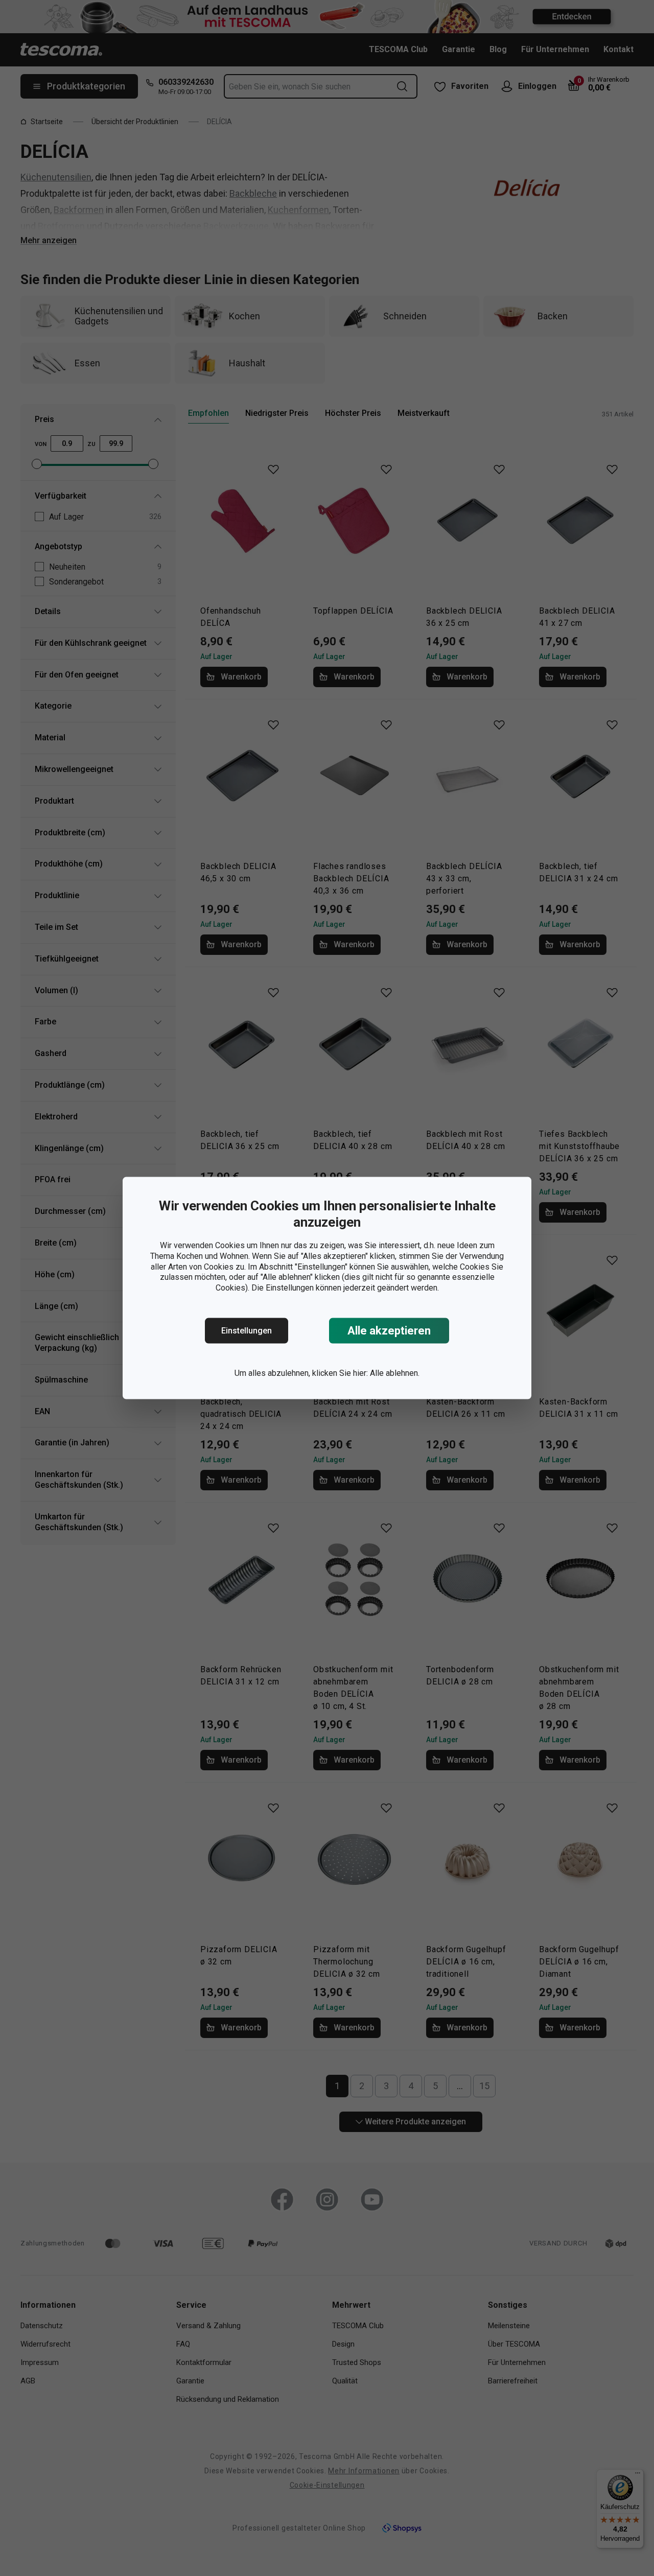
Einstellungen (247, 1331)
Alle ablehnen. (395, 1373)
